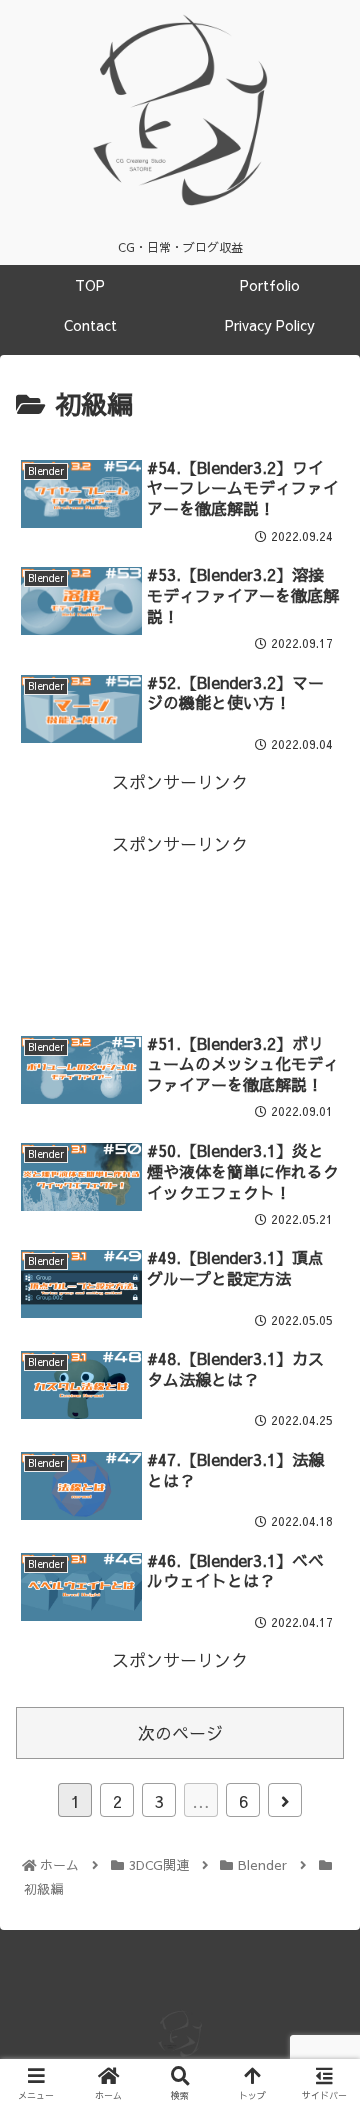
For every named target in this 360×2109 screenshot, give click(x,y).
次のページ (180, 1733)
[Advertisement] (180, 928)
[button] (321, 1821)
